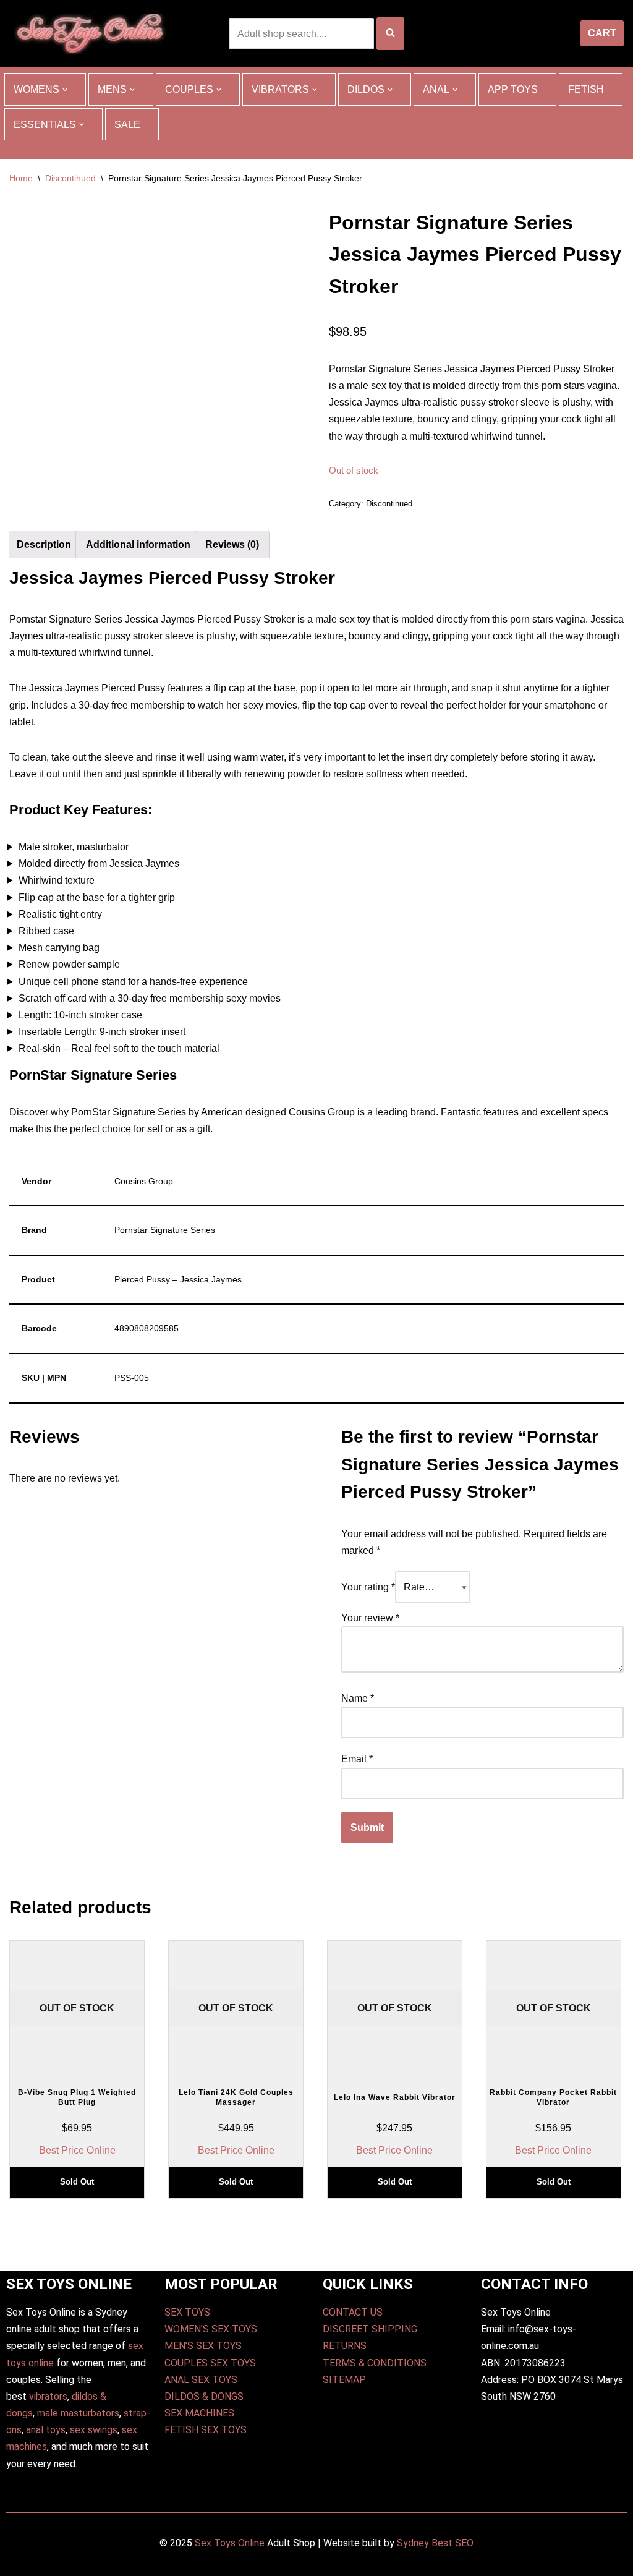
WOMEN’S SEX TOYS (211, 2329)
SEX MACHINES (199, 2413)
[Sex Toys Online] (90, 33)
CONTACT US (353, 2312)
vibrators (48, 2396)
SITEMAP (344, 2380)
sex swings (94, 2430)
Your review (370, 1618)
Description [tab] (44, 544)
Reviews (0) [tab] (232, 544)
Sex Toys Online (230, 2543)
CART (602, 33)
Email (357, 1759)
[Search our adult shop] (390, 34)
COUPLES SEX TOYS (210, 2363)
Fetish (586, 89)
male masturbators (78, 2413)
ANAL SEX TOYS (201, 2380)
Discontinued (70, 178)
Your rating (368, 1587)
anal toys (46, 2430)
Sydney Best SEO (435, 2543)
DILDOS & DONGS (204, 2396)
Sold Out (77, 2182)
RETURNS (345, 2346)
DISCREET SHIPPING (370, 2329)
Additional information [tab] (138, 544)
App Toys (513, 89)
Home (21, 178)
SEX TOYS (187, 2312)
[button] (65, 90)
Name (358, 1698)
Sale (127, 125)
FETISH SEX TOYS (206, 2430)
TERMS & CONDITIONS (375, 2363)
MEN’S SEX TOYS (203, 2346)
